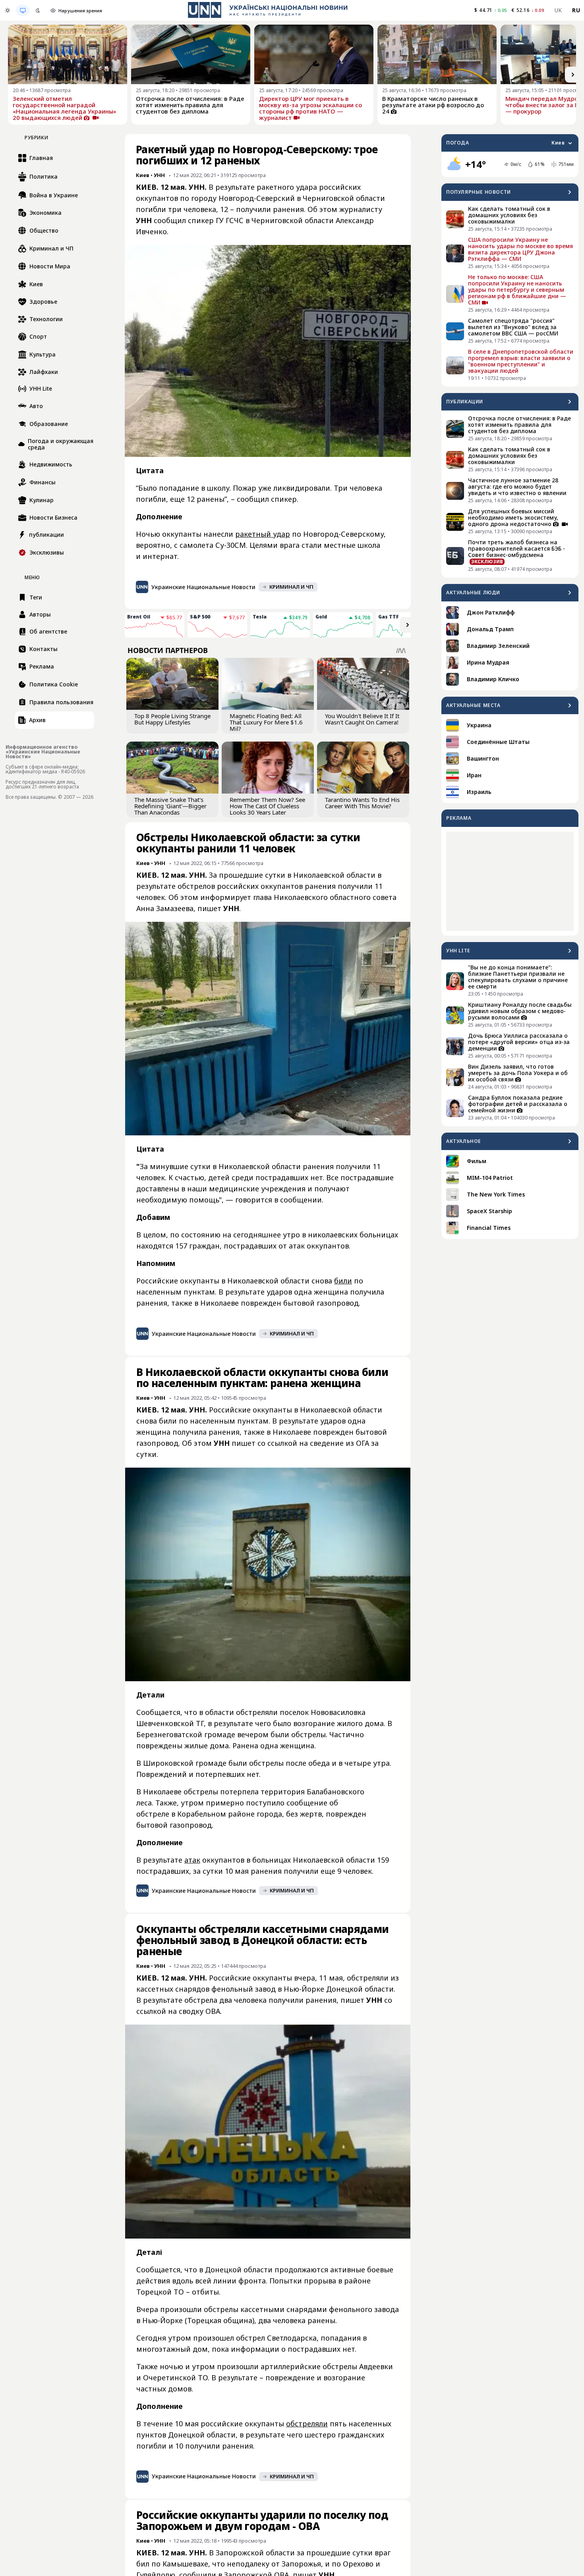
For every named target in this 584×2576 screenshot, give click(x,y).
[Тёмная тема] (38, 10)
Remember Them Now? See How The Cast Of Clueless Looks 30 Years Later (267, 806)
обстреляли (307, 2424)
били (343, 1281)
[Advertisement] (510, 881)
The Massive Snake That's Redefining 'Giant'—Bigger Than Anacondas (170, 806)
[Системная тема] (23, 10)
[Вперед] (573, 75)
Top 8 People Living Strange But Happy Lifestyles (172, 719)
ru (576, 10)
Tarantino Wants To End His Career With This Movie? (362, 803)
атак (192, 1860)
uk (558, 10)
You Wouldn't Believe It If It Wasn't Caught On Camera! (362, 719)
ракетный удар (263, 534)
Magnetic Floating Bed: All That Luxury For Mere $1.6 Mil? (266, 722)
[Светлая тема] (8, 10)
